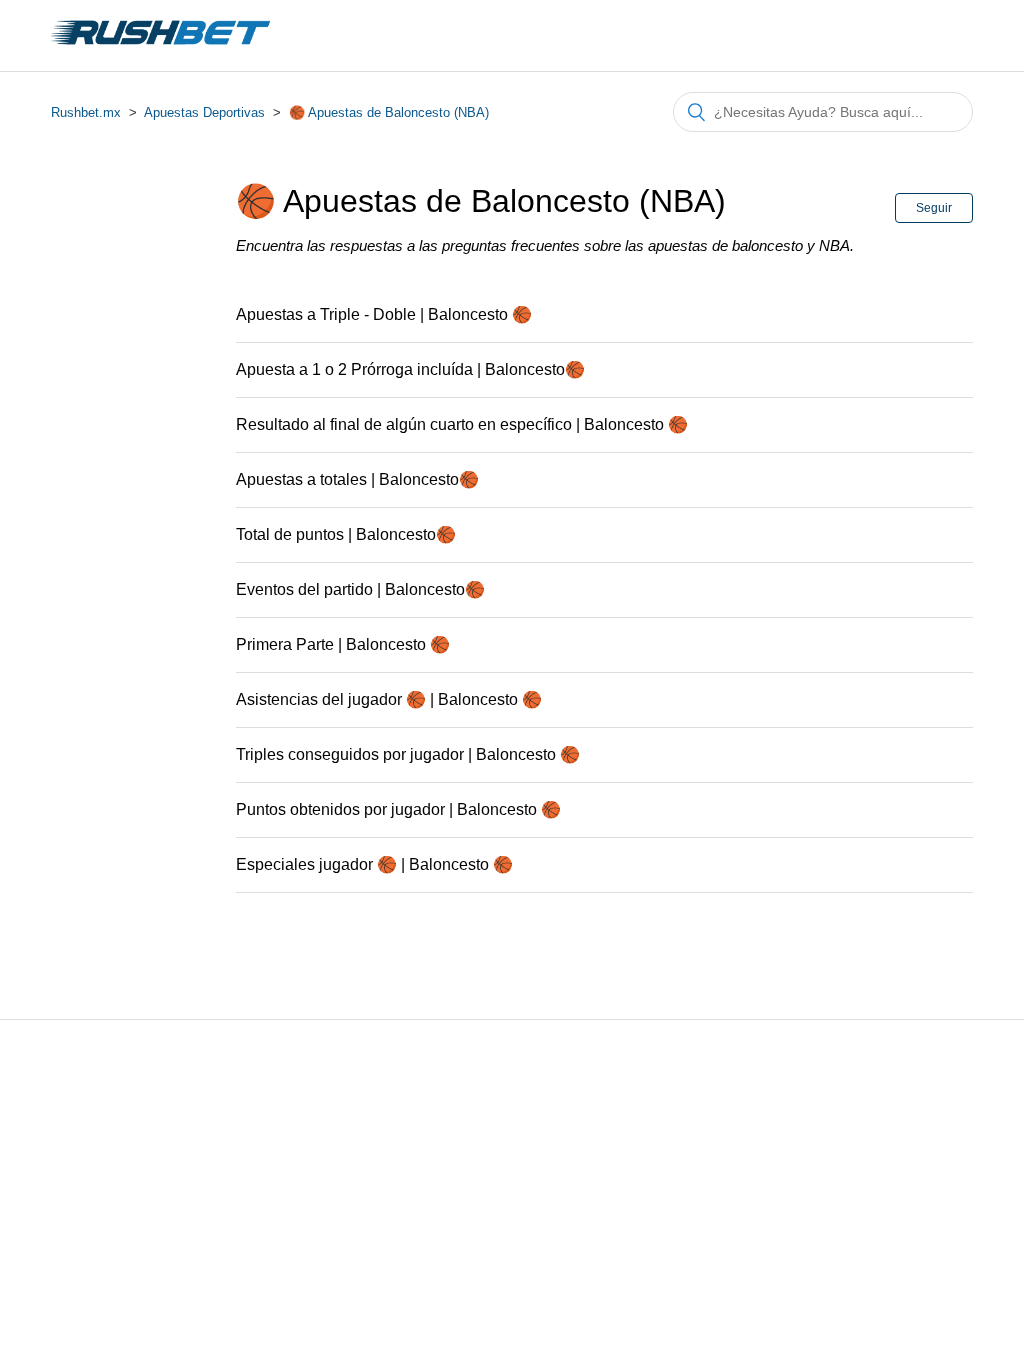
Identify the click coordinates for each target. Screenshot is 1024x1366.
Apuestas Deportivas (204, 112)
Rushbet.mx (86, 112)
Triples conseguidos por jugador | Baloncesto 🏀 (408, 754)
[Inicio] (160, 45)
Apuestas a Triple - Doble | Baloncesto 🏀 (384, 314)
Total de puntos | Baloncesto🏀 (346, 534)
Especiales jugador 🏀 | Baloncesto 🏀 (374, 864)
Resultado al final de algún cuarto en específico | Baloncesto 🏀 (462, 424)
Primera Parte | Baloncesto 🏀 (343, 644)
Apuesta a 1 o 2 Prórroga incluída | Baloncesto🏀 (410, 369)
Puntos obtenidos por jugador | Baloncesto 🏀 (398, 809)
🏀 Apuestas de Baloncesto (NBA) (389, 112)
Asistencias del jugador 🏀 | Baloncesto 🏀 (389, 699)
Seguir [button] (934, 208)
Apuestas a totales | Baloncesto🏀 (357, 479)
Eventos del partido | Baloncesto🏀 (360, 589)
